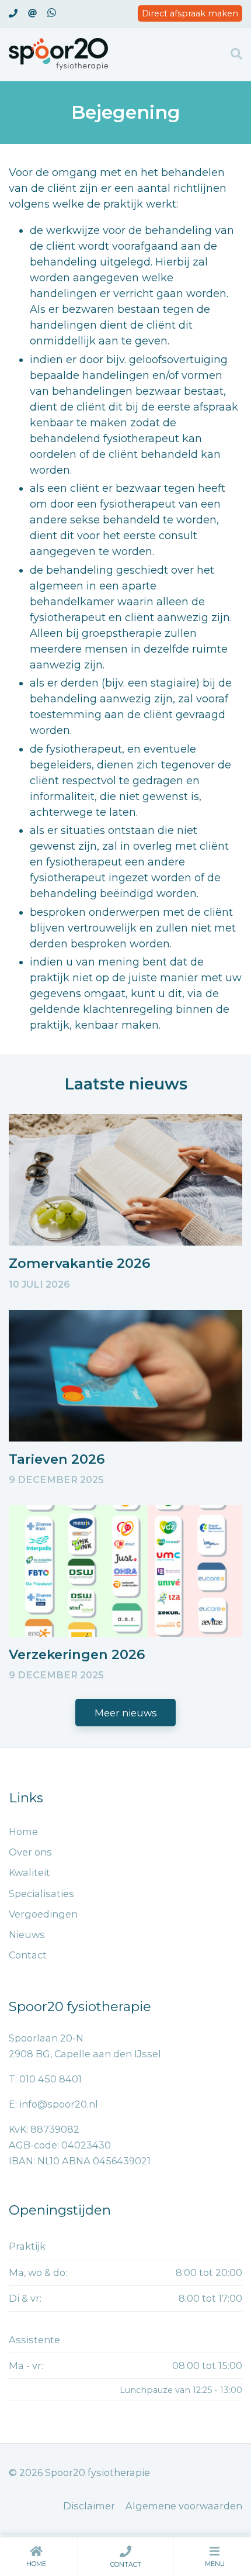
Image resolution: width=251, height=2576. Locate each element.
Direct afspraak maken (190, 13)
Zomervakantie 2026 (79, 1263)
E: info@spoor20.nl (53, 2104)
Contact (126, 2565)
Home (36, 2564)
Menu (215, 2564)
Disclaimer (89, 2506)
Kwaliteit (29, 1872)
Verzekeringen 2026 (77, 1654)
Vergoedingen (43, 1914)
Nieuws (27, 1934)
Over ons (30, 1852)
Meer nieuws (126, 1713)
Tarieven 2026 (57, 1459)
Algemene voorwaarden (184, 2506)
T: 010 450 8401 (45, 2079)
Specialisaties (41, 1894)
